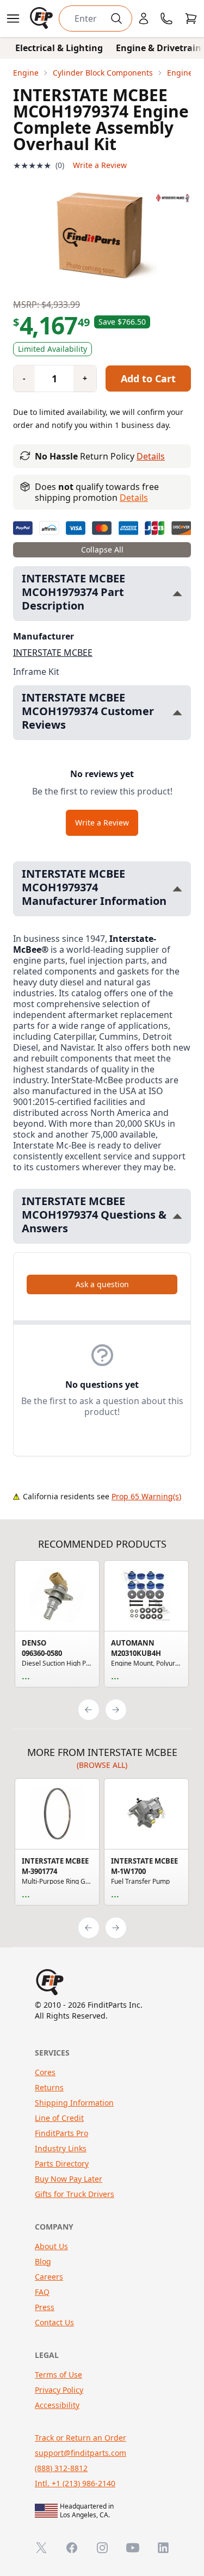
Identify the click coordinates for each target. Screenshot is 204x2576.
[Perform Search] (116, 18)
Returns (49, 2087)
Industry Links (61, 2148)
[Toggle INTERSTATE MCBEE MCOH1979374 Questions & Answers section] (177, 1216)
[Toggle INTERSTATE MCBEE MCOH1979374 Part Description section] (177, 594)
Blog (43, 2261)
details (134, 498)
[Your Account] (144, 18)
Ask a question (102, 1284)
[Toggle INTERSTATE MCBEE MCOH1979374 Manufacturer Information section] (177, 889)
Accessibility (57, 2405)
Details (151, 456)
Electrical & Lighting (59, 48)
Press (45, 2307)
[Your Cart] (191, 18)
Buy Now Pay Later (69, 2179)
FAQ (42, 2292)
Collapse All (102, 550)
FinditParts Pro (61, 2133)
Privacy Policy (59, 2390)
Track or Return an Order (81, 2438)
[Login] (144, 18)
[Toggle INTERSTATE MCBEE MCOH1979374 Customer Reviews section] (177, 713)
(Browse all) (102, 1765)
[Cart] (191, 18)
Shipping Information (74, 2103)
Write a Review (100, 165)
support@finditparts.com (81, 2453)
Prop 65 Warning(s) (146, 1496)
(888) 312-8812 (61, 2468)
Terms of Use (58, 2375)
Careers (49, 2277)
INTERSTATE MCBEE (53, 653)
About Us (51, 2246)
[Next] (116, 1710)
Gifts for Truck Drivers (75, 2194)
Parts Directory (62, 2164)
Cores (45, 2072)
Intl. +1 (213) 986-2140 (75, 2483)
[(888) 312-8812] (166, 18)
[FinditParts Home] (42, 18)
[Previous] (89, 1710)
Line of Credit (59, 2118)
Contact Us (54, 2322)
